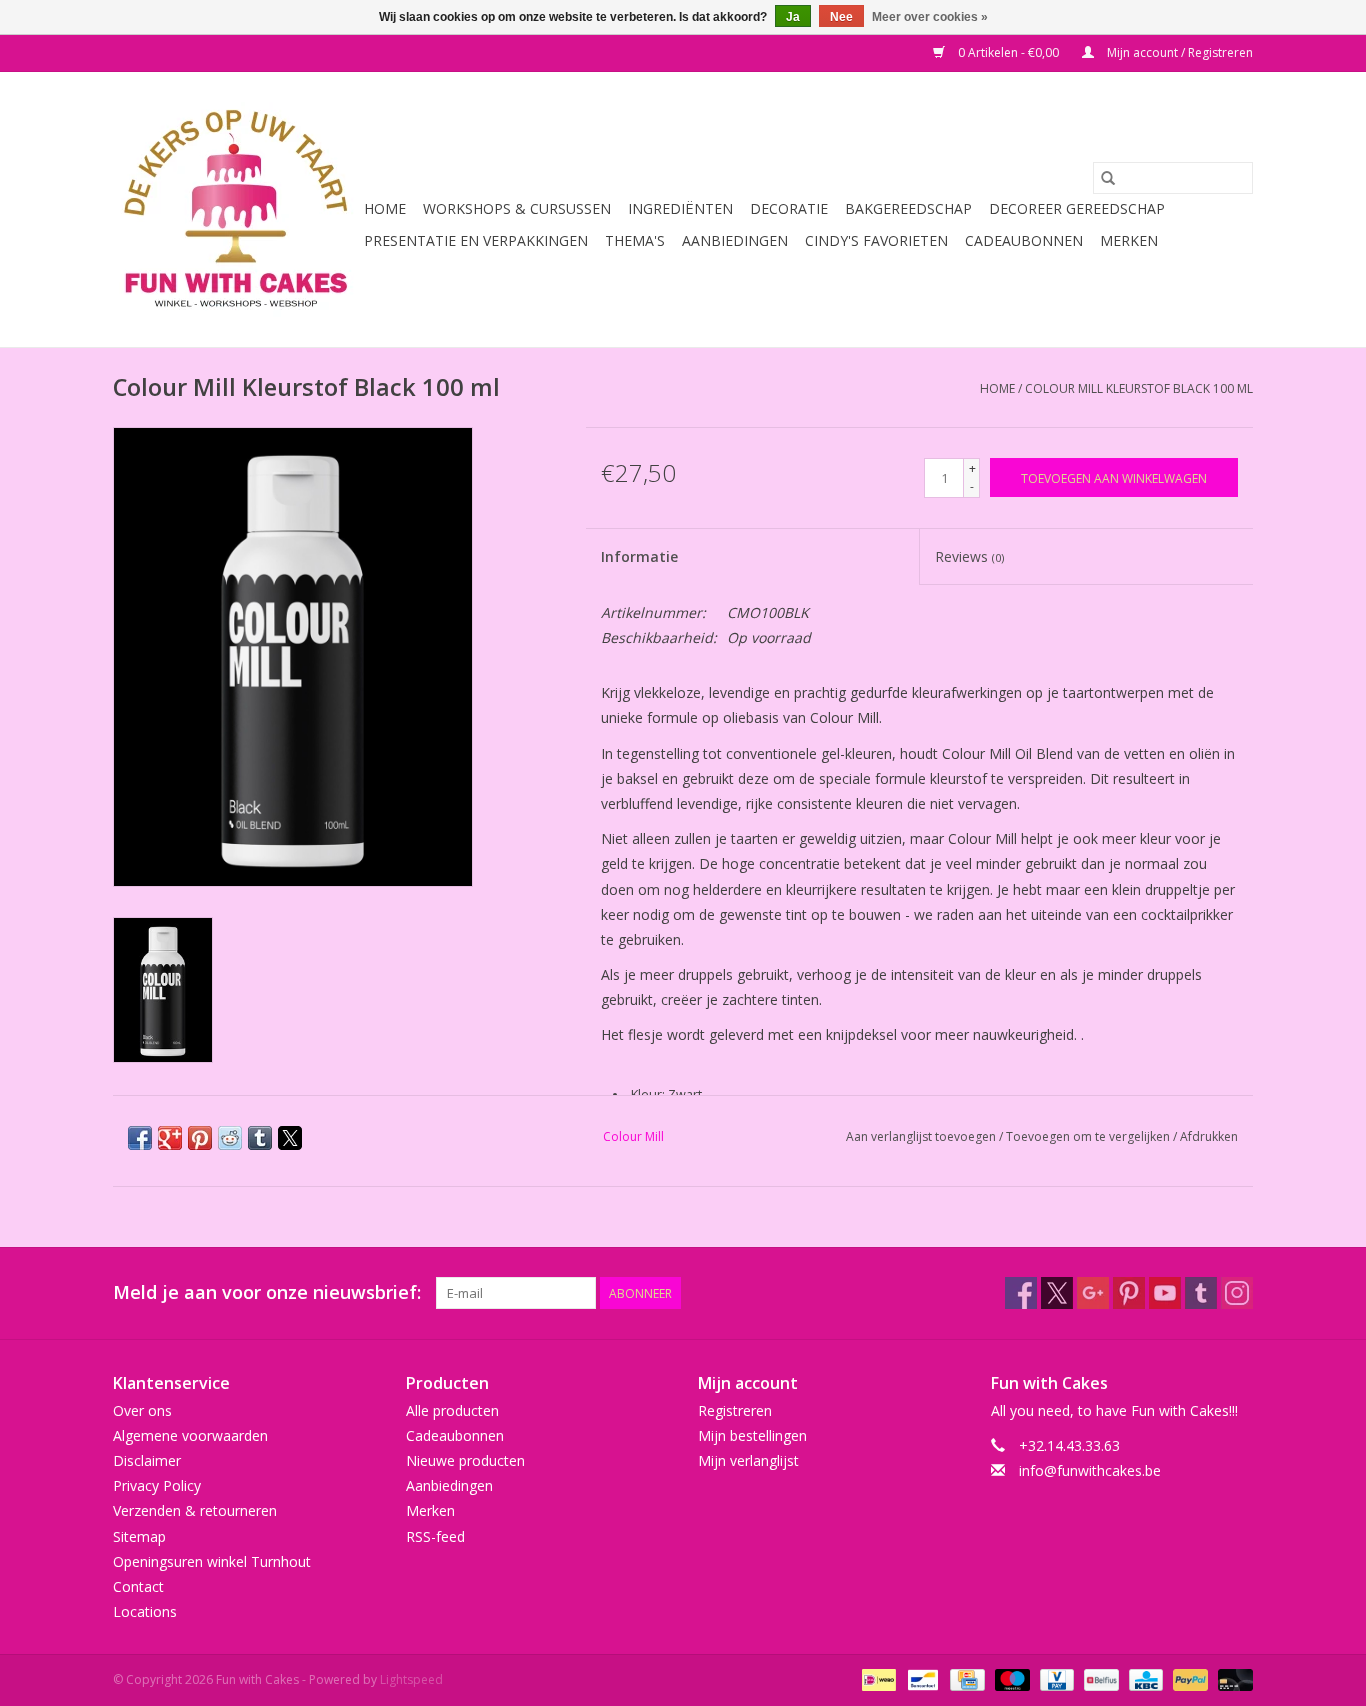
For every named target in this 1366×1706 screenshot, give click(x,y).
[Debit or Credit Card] (1232, 1679)
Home (385, 208)
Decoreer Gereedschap (1077, 208)
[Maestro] (1010, 1679)
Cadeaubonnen (1024, 240)
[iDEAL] (877, 1679)
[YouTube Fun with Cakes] (1165, 1293)
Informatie (639, 556)
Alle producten (452, 1410)
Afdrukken (1209, 1136)
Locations (145, 1611)
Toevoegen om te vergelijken (1089, 1136)
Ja (793, 17)
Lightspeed (411, 1679)
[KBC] (1144, 1679)
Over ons (142, 1410)
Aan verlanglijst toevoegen (922, 1136)
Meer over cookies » (930, 17)
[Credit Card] (965, 1679)
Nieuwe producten (465, 1460)
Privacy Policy (157, 1485)
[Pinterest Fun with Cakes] (1129, 1293)
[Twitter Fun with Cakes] (1057, 1293)
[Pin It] (200, 1138)
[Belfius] (1099, 1679)
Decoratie (789, 208)
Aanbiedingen (735, 240)
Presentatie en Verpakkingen (476, 240)
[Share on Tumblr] (260, 1138)
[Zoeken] (1108, 178)
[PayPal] (1188, 1679)
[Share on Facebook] (140, 1138)
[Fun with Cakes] (235, 209)
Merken (1129, 240)
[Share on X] (290, 1138)
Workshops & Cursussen (517, 208)
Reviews (969, 556)
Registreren (735, 1410)
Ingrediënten (680, 208)
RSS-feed (435, 1536)
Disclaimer (147, 1460)
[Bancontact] (921, 1679)
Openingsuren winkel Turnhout (212, 1561)
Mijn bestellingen (752, 1435)
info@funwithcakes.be (1090, 1470)
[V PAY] (1055, 1679)
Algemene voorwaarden (190, 1435)
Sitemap (139, 1536)
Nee (841, 17)
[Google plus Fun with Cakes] (1093, 1293)
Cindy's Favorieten (876, 240)
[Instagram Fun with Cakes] (1237, 1293)
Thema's (635, 240)
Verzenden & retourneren (195, 1510)
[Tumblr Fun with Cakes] (1201, 1293)
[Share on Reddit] (230, 1138)
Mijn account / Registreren (1178, 52)
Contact (138, 1586)
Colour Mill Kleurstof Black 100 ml (1139, 388)
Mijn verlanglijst (748, 1460)
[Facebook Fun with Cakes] (1021, 1293)
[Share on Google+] (170, 1138)
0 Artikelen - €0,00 (1008, 52)
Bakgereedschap (908, 208)
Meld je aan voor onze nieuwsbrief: (267, 1292)
